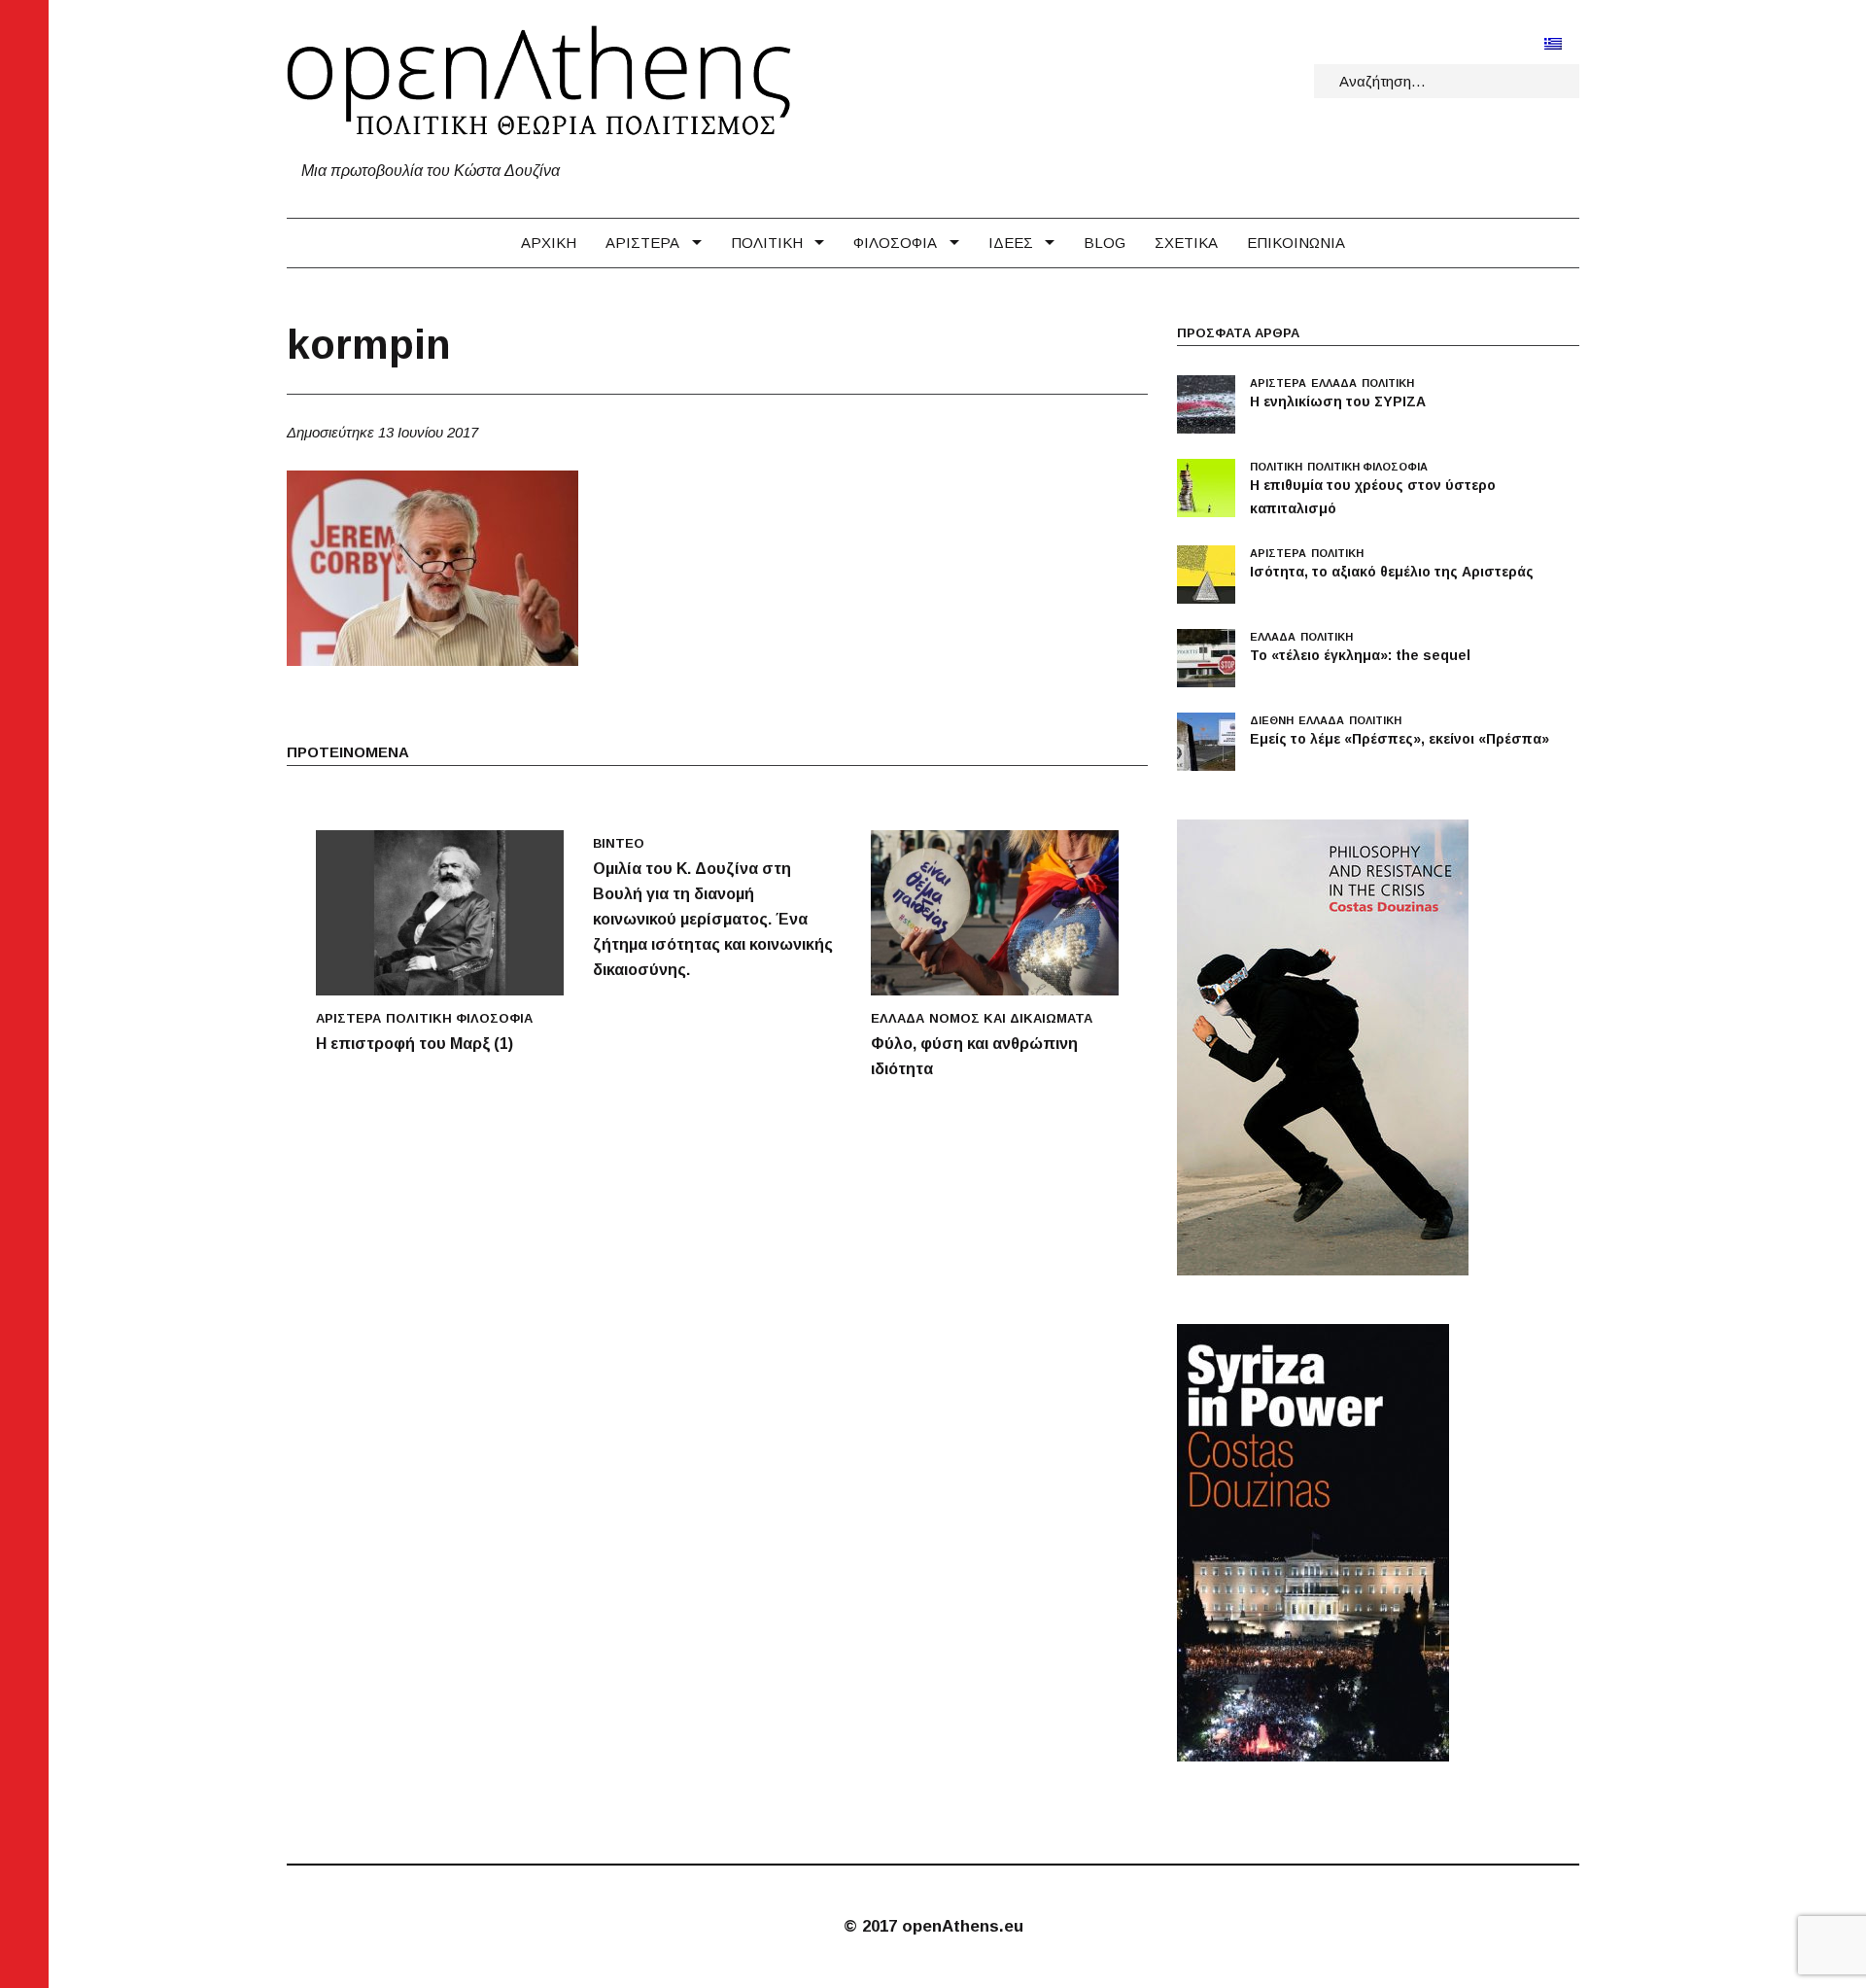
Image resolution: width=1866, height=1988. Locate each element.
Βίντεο (619, 843)
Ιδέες (1011, 243)
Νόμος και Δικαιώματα (1011, 1018)
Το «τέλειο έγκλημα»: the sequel (1360, 655)
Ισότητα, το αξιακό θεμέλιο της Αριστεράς (1392, 572)
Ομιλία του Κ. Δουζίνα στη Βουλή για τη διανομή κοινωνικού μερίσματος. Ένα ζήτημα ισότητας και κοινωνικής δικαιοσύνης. (713, 919)
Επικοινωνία (1296, 243)
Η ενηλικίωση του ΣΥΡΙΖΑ (1338, 401)
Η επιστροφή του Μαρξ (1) (415, 1044)
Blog (1105, 243)
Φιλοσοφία (895, 243)
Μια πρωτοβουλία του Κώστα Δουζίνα (431, 171)
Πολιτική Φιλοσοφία (459, 1018)
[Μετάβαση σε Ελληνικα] (1553, 43)
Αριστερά (642, 243)
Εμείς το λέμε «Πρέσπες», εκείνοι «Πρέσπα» (1399, 739)
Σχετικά (1186, 243)
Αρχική (549, 243)
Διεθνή (1272, 720)
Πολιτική (767, 243)
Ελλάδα (898, 1018)
